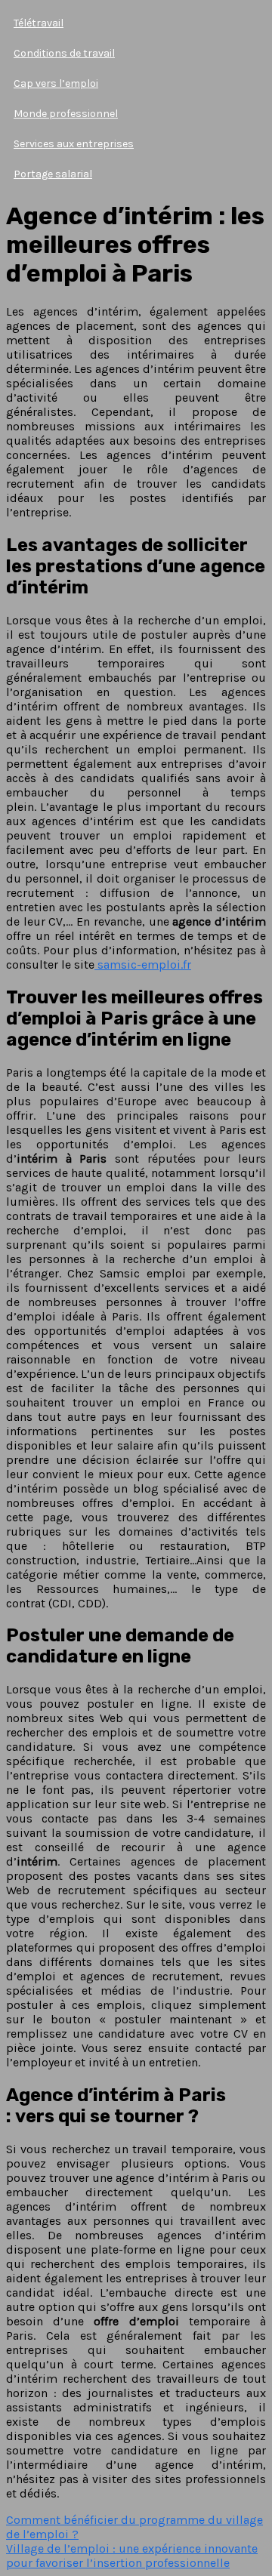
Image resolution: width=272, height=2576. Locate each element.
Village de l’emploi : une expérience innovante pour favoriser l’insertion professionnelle (132, 2556)
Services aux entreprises (74, 144)
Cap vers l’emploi (56, 83)
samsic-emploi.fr (143, 964)
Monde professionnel (66, 114)
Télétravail (39, 23)
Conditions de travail (64, 53)
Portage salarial (53, 174)
